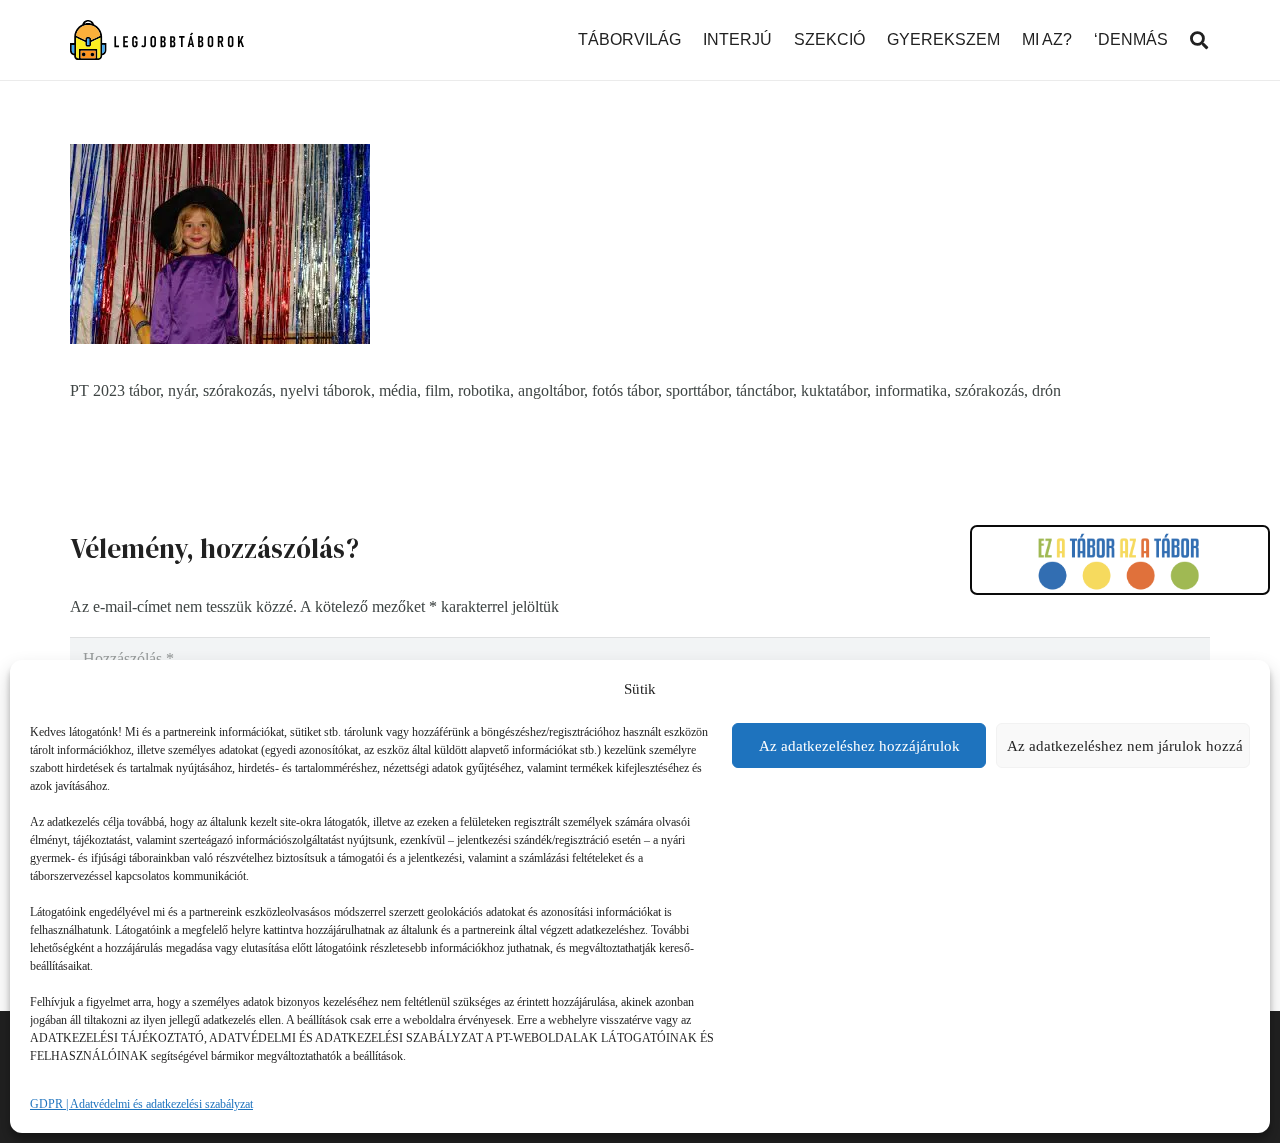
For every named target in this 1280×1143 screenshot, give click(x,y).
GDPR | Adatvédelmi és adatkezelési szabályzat (141, 1104)
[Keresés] (1199, 40)
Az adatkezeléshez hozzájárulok (859, 746)
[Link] (157, 40)
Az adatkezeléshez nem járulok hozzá (1125, 746)
